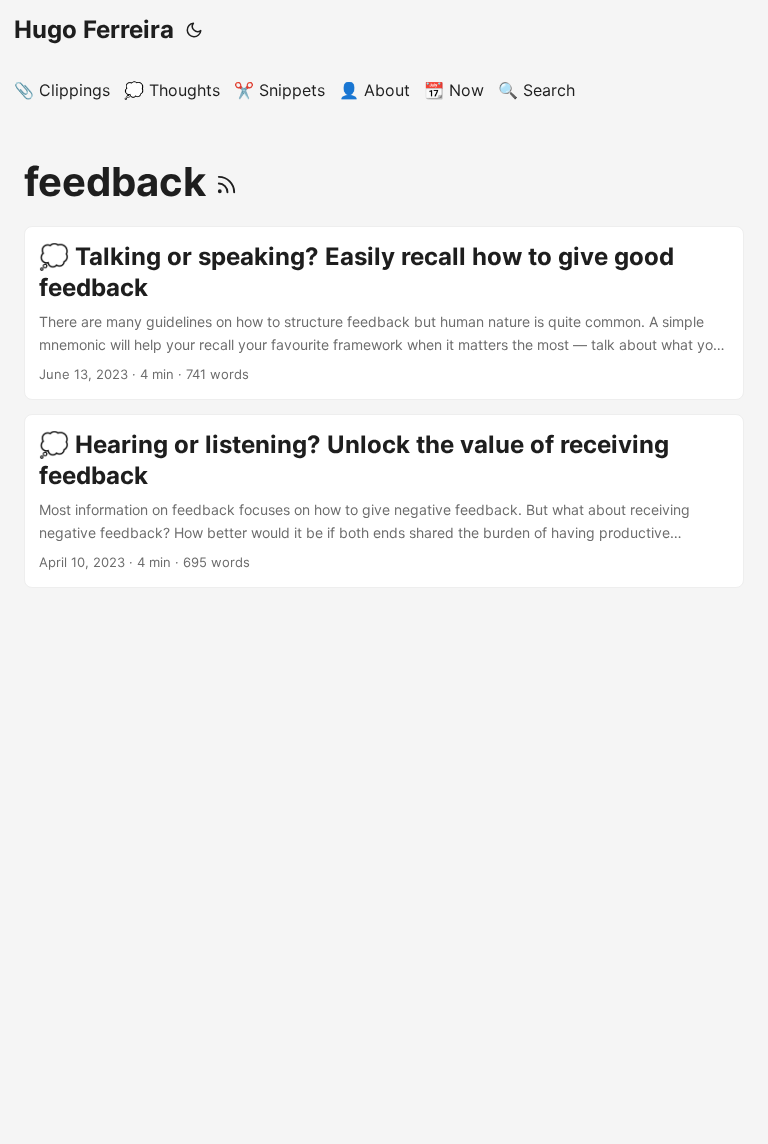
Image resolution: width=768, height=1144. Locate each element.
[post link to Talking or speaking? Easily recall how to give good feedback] (384, 313)
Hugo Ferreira (94, 29)
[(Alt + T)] (194, 30)
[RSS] (226, 181)
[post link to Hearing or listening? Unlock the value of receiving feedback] (384, 501)
